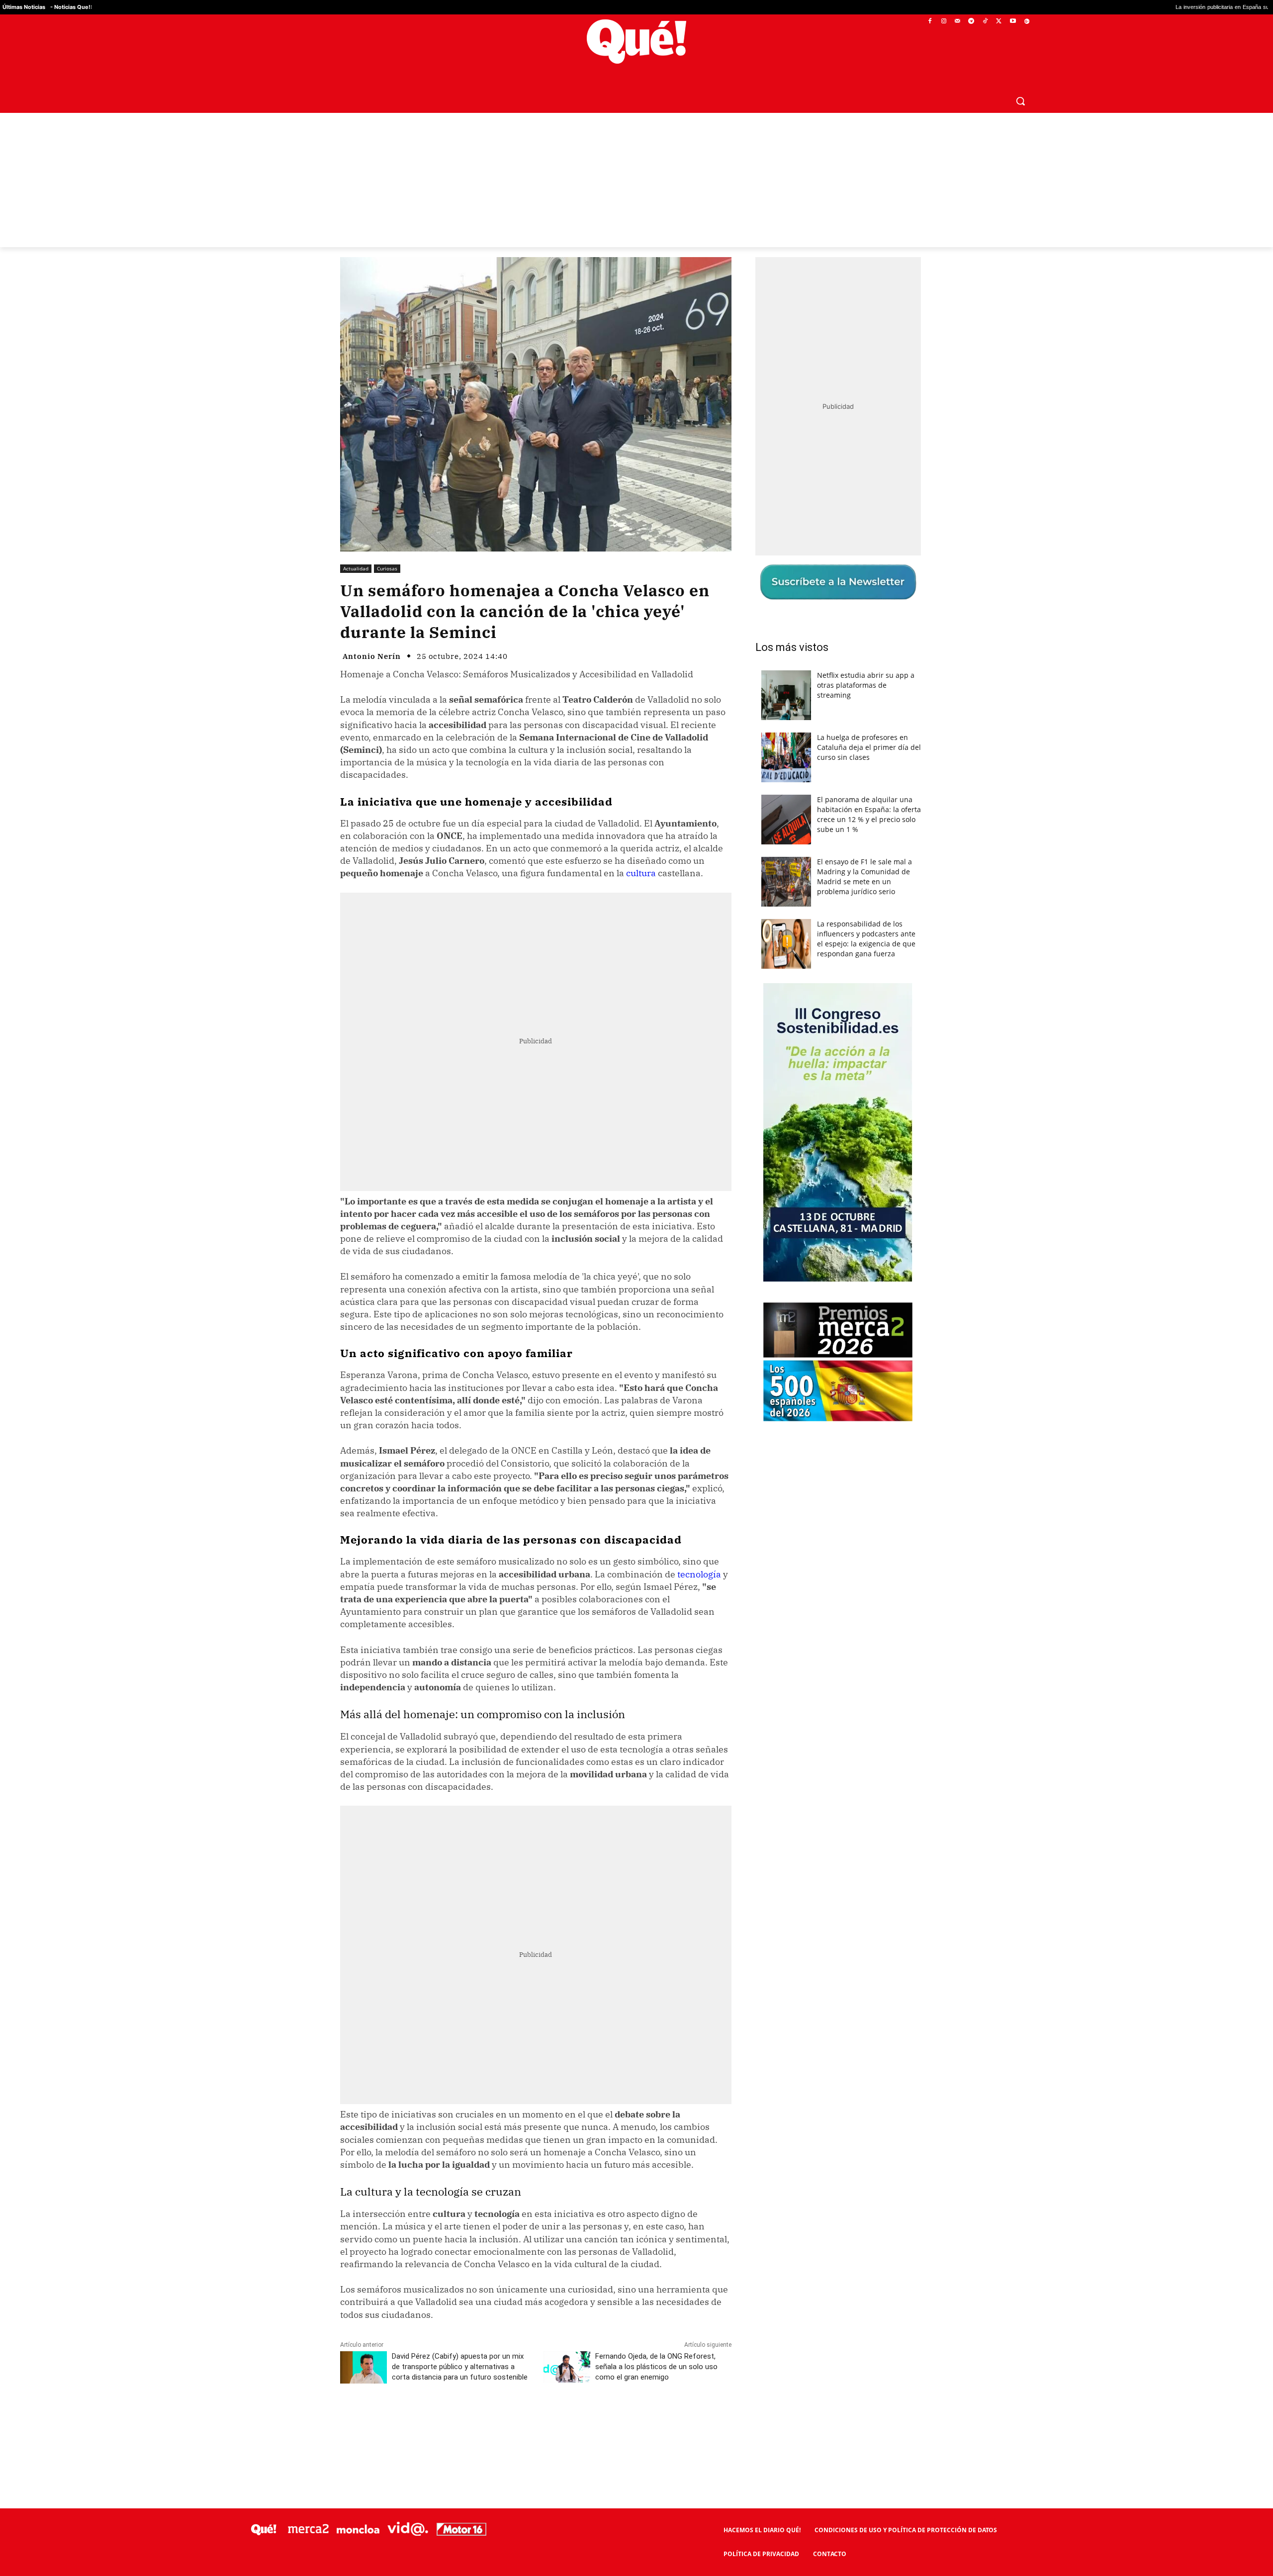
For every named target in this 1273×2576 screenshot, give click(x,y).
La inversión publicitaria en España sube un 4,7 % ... (1074, 7)
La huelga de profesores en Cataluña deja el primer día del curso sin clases (869, 747)
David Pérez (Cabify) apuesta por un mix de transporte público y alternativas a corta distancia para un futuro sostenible (460, 2367)
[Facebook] (930, 22)
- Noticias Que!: (71, 7)
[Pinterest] (467, 2421)
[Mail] (957, 22)
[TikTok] (985, 22)
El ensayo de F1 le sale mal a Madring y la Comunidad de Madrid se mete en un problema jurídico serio (864, 876)
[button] (1020, 101)
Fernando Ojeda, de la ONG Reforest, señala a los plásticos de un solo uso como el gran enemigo (656, 2367)
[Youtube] (1013, 22)
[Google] (1027, 22)
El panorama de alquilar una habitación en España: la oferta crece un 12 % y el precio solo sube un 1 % (869, 814)
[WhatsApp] (490, 2421)
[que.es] (637, 42)
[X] (999, 22)
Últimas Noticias (24, 7)
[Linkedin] (536, 2421)
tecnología (699, 1574)
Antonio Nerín (372, 656)
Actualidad (356, 568)
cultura (641, 873)
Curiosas (387, 568)
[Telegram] (971, 22)
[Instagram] (944, 22)
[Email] (558, 2421)
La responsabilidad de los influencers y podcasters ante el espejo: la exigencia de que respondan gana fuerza (866, 939)
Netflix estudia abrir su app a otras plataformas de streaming (866, 685)
